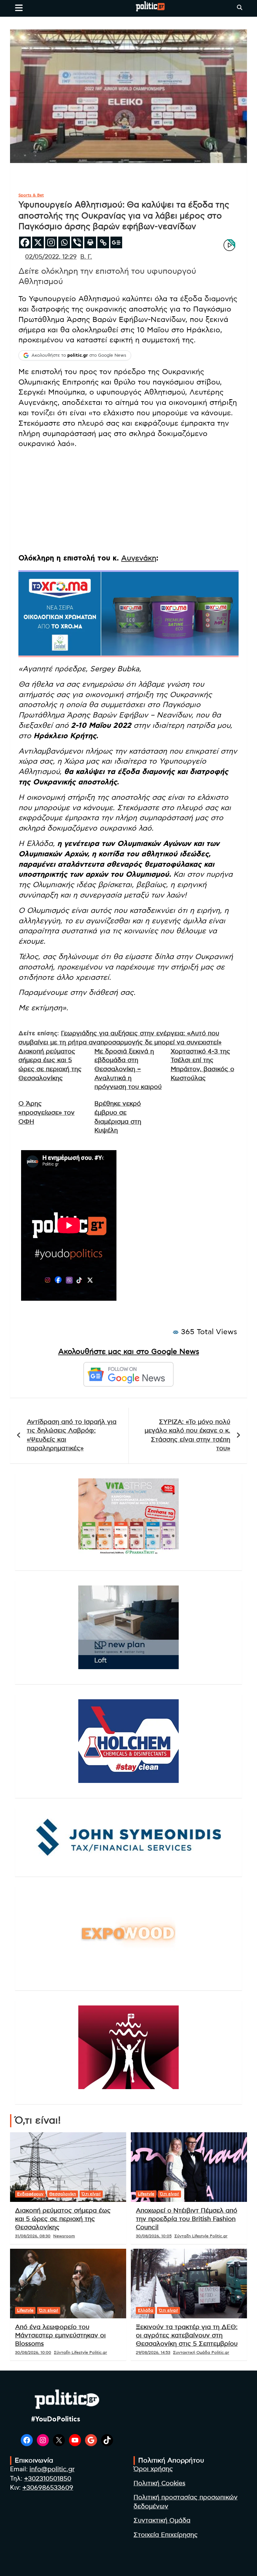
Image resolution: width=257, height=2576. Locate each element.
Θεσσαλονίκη (63, 2194)
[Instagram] (51, 242)
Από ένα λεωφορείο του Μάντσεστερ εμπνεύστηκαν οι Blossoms (60, 2335)
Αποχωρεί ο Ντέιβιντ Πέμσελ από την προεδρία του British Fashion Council (187, 2219)
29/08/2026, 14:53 (153, 2352)
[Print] (90, 242)
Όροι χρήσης (153, 2469)
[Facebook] (25, 242)
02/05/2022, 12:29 (51, 257)
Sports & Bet (31, 195)
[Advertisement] (128, 501)
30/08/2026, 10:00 (33, 2352)
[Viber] (77, 242)
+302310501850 (48, 2479)
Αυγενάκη (139, 558)
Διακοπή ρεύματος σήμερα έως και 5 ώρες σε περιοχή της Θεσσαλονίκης (63, 2219)
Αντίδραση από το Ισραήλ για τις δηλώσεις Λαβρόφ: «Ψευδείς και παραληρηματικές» (72, 1435)
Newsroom (64, 2236)
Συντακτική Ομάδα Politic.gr (201, 2352)
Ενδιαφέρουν (30, 2194)
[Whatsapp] (64, 242)
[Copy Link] (103, 242)
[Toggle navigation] (19, 8)
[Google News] (116, 242)
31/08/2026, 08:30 (33, 2236)
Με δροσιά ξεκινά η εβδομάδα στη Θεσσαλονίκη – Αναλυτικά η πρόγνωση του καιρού (128, 1069)
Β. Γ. (86, 257)
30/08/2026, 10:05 (154, 2236)
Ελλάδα (146, 2310)
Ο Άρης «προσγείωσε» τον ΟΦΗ (47, 1113)
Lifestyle (146, 2194)
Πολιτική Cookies (159, 2483)
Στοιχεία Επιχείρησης (166, 2535)
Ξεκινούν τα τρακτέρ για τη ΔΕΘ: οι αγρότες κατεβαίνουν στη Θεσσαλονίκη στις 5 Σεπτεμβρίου (187, 2335)
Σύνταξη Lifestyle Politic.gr (201, 2236)
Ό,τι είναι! (91, 2194)
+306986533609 (48, 2488)
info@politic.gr (52, 2469)
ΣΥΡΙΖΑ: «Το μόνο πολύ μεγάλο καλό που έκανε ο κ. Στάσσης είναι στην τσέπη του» (187, 1435)
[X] (38, 242)
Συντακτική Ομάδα (162, 2521)
